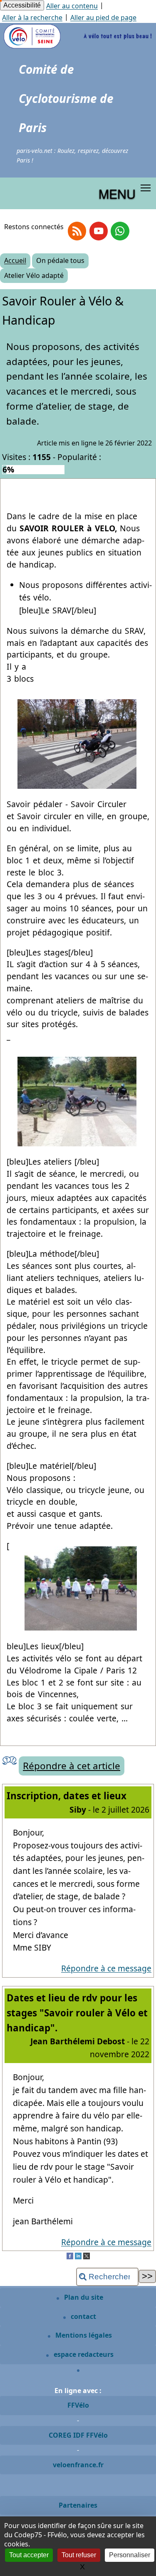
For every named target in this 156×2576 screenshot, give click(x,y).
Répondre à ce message (106, 1968)
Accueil (15, 260)
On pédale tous (60, 260)
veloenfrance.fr (78, 2465)
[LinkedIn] (78, 2257)
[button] (146, 188)
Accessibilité (22, 5)
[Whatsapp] (120, 231)
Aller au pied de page (103, 18)
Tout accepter (29, 2555)
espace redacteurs (83, 2354)
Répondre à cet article (72, 1766)
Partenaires (78, 2505)
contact (83, 2316)
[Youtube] (99, 231)
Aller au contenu (72, 6)
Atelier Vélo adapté (34, 275)
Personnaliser (130, 2555)
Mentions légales (83, 2335)
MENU (117, 193)
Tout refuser (79, 2555)
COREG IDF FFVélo (78, 2435)
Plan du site (83, 2297)
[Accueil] (78, 47)
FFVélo (78, 2405)
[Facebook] (70, 2257)
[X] (87, 2257)
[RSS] (77, 231)
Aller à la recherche (32, 18)
